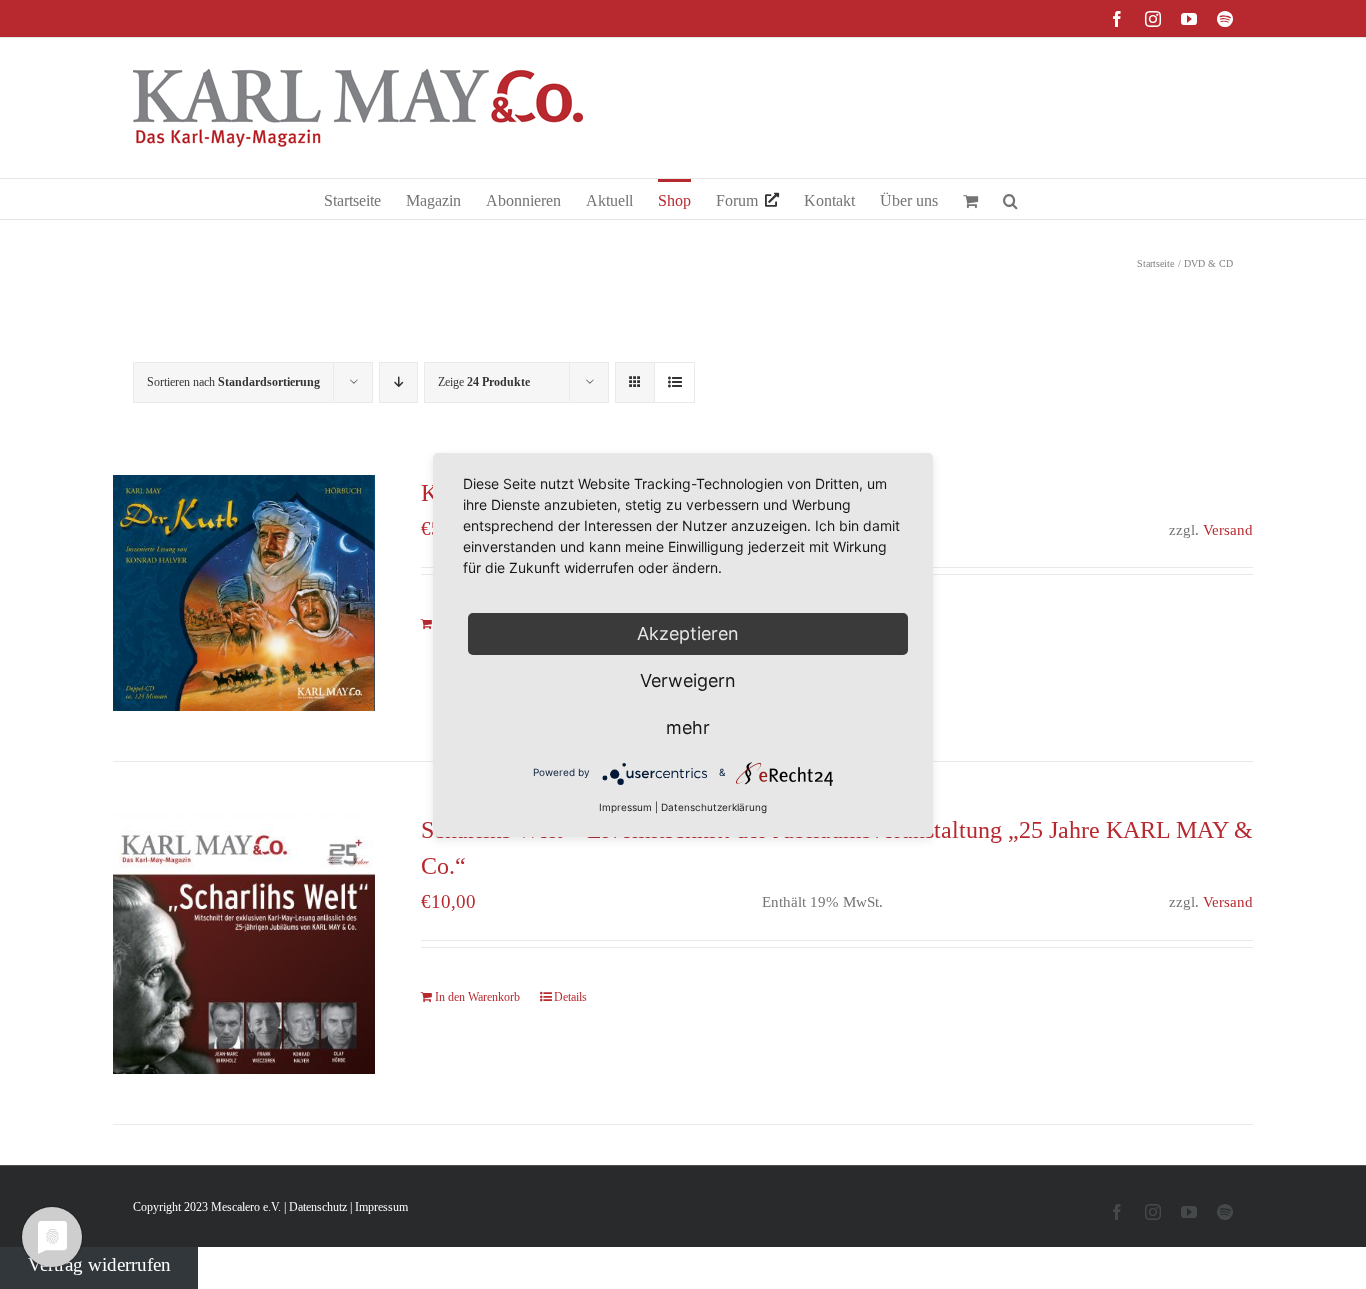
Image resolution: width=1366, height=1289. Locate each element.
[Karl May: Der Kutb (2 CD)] (244, 593)
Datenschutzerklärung (714, 807)
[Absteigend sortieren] (398, 382)
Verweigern (688, 680)
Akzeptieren (688, 633)
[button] (1010, 199)
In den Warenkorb (477, 997)
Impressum (381, 1207)
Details (570, 997)
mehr (688, 727)
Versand (1228, 529)
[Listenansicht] (674, 382)
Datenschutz (318, 1207)
